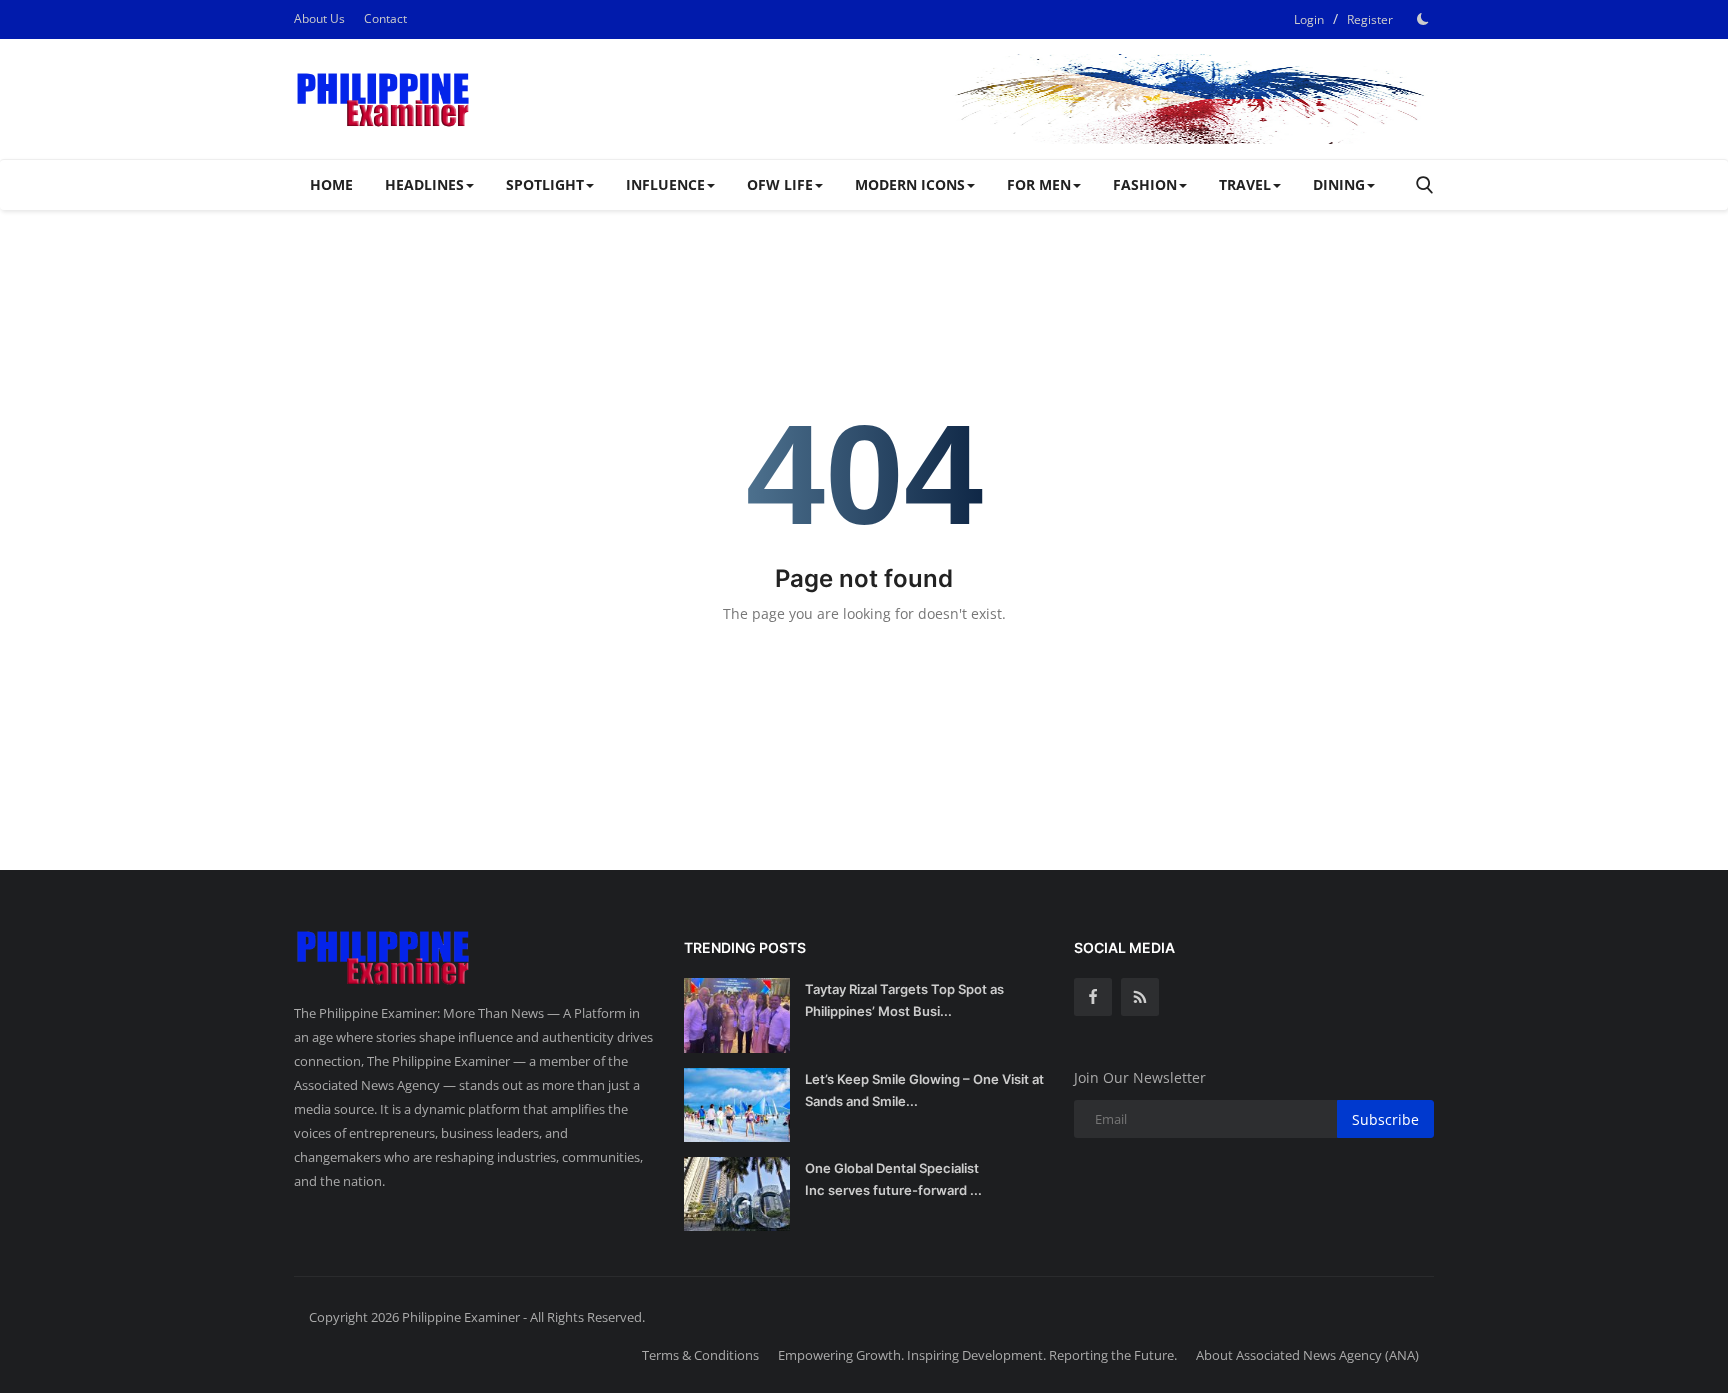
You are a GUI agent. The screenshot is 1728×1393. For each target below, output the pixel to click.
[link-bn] (1070, 99)
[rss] (1140, 997)
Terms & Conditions (700, 1355)
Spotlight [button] (545, 184)
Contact (385, 18)
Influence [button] (665, 184)
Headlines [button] (424, 184)
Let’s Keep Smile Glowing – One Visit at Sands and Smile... (924, 1090)
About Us (319, 18)
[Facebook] (1093, 997)
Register (1370, 19)
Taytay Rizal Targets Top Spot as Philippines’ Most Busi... (904, 1000)
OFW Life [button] (780, 184)
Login (1309, 19)
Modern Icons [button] (910, 184)
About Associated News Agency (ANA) (1307, 1355)
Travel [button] (1245, 184)
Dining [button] (1339, 184)
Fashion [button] (1145, 184)
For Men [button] (1039, 184)
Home (331, 184)
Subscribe (1385, 1119)
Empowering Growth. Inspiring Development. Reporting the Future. (977, 1355)
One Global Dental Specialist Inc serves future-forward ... (893, 1179)
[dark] (1423, 19)
